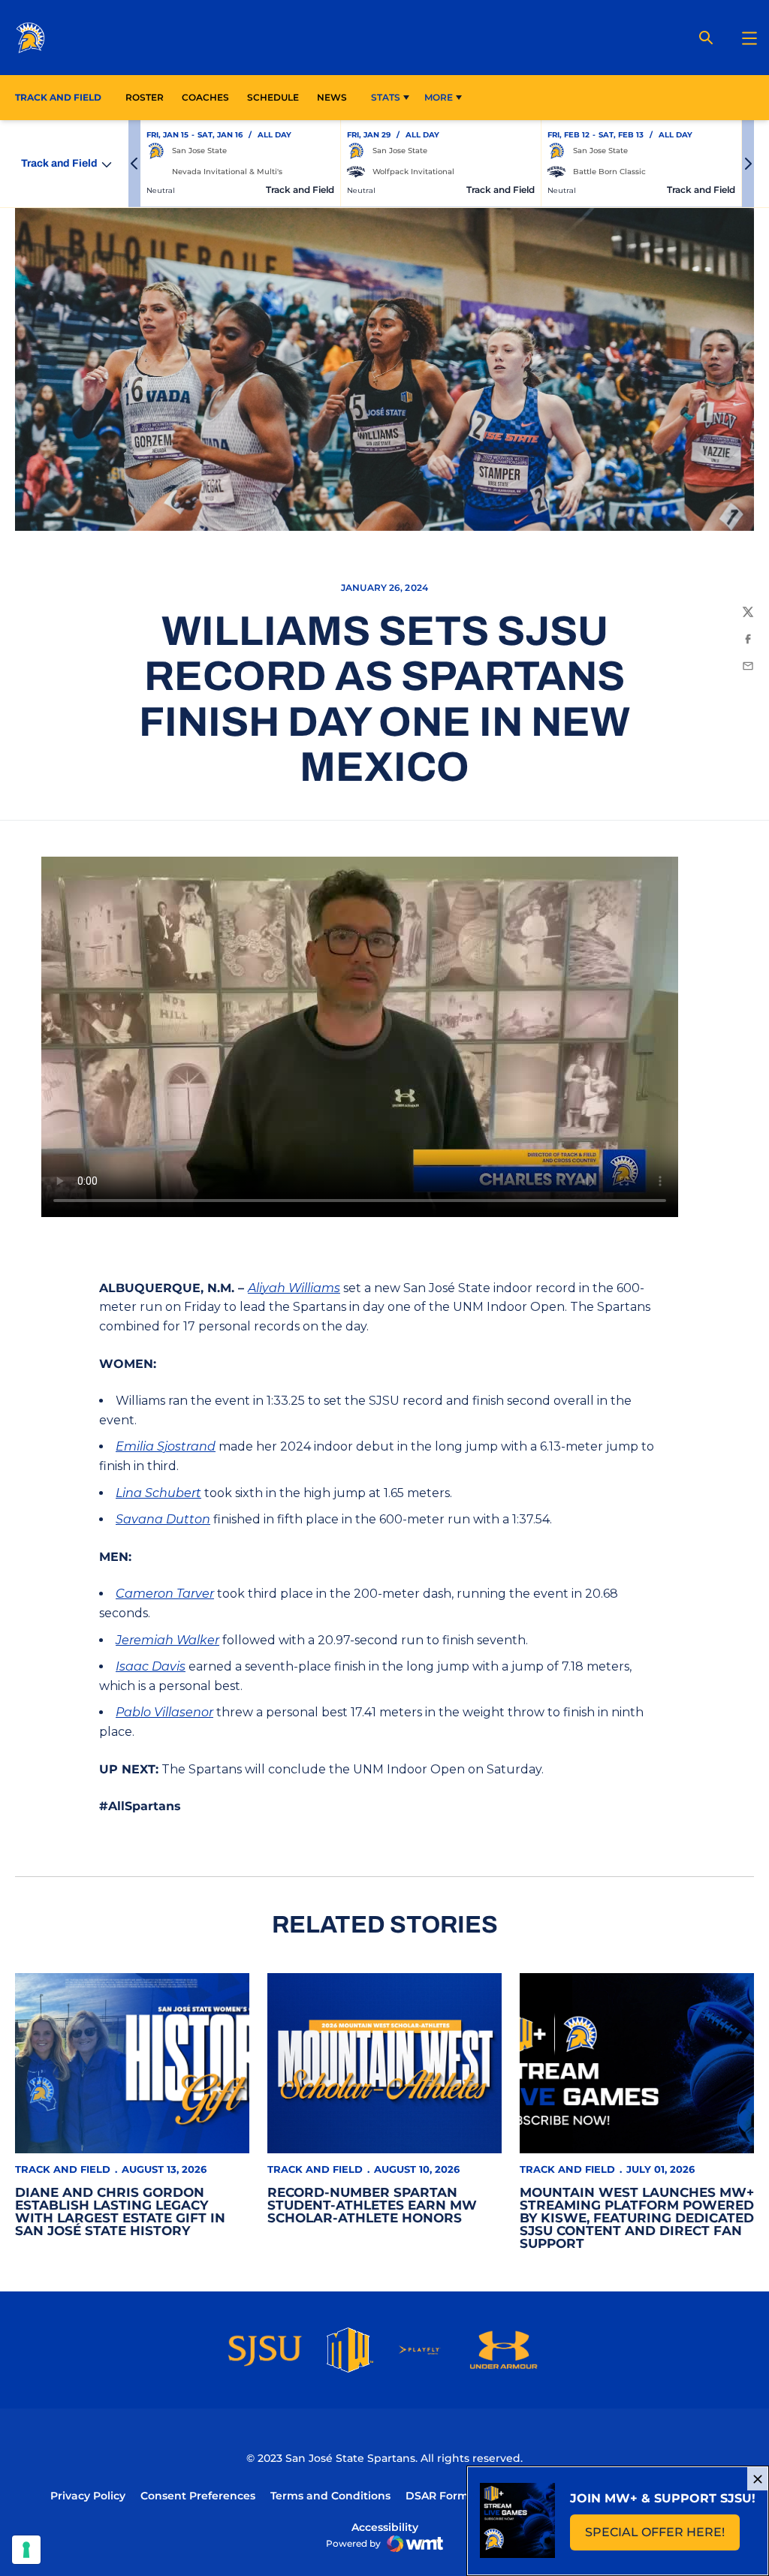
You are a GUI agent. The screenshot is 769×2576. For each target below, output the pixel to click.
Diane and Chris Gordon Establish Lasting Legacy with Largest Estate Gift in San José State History (120, 2211)
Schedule (273, 97)
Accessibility (385, 2527)
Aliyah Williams (294, 1288)
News (332, 97)
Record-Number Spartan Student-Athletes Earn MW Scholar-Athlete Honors (372, 2205)
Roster (145, 97)
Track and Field (63, 2169)
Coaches (205, 97)
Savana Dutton (163, 1519)
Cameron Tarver (165, 1594)
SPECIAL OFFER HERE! (662, 2537)
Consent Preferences (198, 2496)
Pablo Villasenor (164, 1712)
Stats (386, 97)
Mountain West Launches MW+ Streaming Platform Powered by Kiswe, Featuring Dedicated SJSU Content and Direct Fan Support (637, 2218)
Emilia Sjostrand (166, 1446)
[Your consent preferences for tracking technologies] (26, 2550)
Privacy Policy (88, 2496)
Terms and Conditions (330, 2496)
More (439, 97)
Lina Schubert (158, 1493)
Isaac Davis (151, 1666)
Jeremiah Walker (167, 1640)
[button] (134, 164)
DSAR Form (437, 2496)
